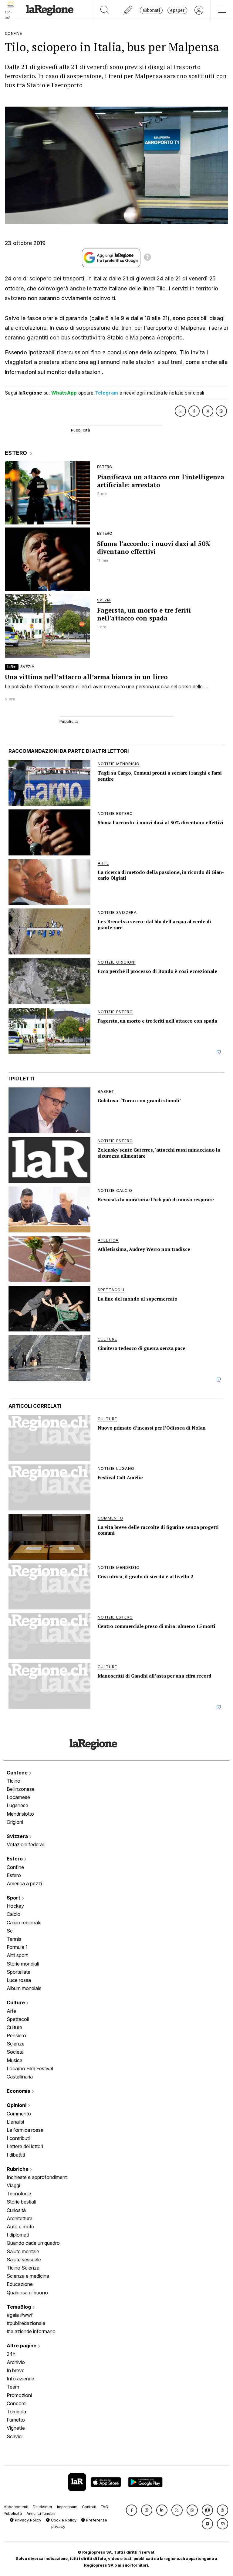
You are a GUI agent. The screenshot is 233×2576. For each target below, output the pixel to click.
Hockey (15, 1906)
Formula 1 (17, 1947)
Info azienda (20, 2379)
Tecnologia (19, 2194)
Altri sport (17, 1955)
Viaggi (13, 2185)
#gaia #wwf (20, 2315)
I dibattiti (16, 2155)
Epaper (177, 10)
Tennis (14, 1939)
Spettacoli (18, 2019)
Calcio (14, 1914)
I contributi (18, 2138)
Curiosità (16, 2210)
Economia (19, 2091)
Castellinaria (20, 2077)
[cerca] (105, 10)
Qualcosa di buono (27, 2293)
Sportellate (19, 1972)
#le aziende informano (31, 2331)
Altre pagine (22, 2346)
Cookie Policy (63, 2520)
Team (13, 2387)
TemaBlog (19, 2307)
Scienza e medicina (28, 2276)
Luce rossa (19, 1980)
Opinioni (17, 2105)
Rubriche (18, 2169)
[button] (132, 2510)
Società (15, 2052)
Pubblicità (13, 2513)
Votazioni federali (26, 1844)
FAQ (105, 2507)
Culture (16, 2002)
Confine (15, 1867)
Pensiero (16, 2035)
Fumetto (16, 2420)
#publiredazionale (26, 2323)
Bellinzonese (21, 1789)
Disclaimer (43, 2507)
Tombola (16, 2412)
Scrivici (15, 2436)
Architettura (20, 2218)
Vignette (16, 2428)
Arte (11, 2011)
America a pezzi (24, 1883)
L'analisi (15, 2122)
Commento (19, 2114)
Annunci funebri (41, 2513)
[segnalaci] (128, 10)
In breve (16, 2370)
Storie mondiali (23, 1964)
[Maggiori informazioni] (147, 258)
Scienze (16, 2044)
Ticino (14, 1781)
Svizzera (18, 1836)
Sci (10, 1931)
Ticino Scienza (23, 2268)
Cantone (18, 1773)
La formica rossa (25, 2130)
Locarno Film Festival (30, 2068)
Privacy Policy (27, 2520)
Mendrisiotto (20, 1814)
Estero (15, 1859)
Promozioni (19, 2395)
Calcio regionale (24, 1923)
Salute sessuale (24, 2260)
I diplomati (18, 2235)
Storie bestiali (21, 2202)
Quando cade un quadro (33, 2243)
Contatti (89, 2507)
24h (11, 2354)
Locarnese (18, 1797)
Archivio (16, 2362)
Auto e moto (20, 2227)
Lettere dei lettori (25, 2146)
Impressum (67, 2507)
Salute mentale (23, 2251)
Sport (14, 1898)
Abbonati (151, 10)
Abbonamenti (16, 2507)
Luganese (17, 1805)
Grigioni (15, 1822)
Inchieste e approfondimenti (37, 2177)
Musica (15, 2060)
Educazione (20, 2284)
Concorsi (17, 2403)
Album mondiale (24, 1988)
